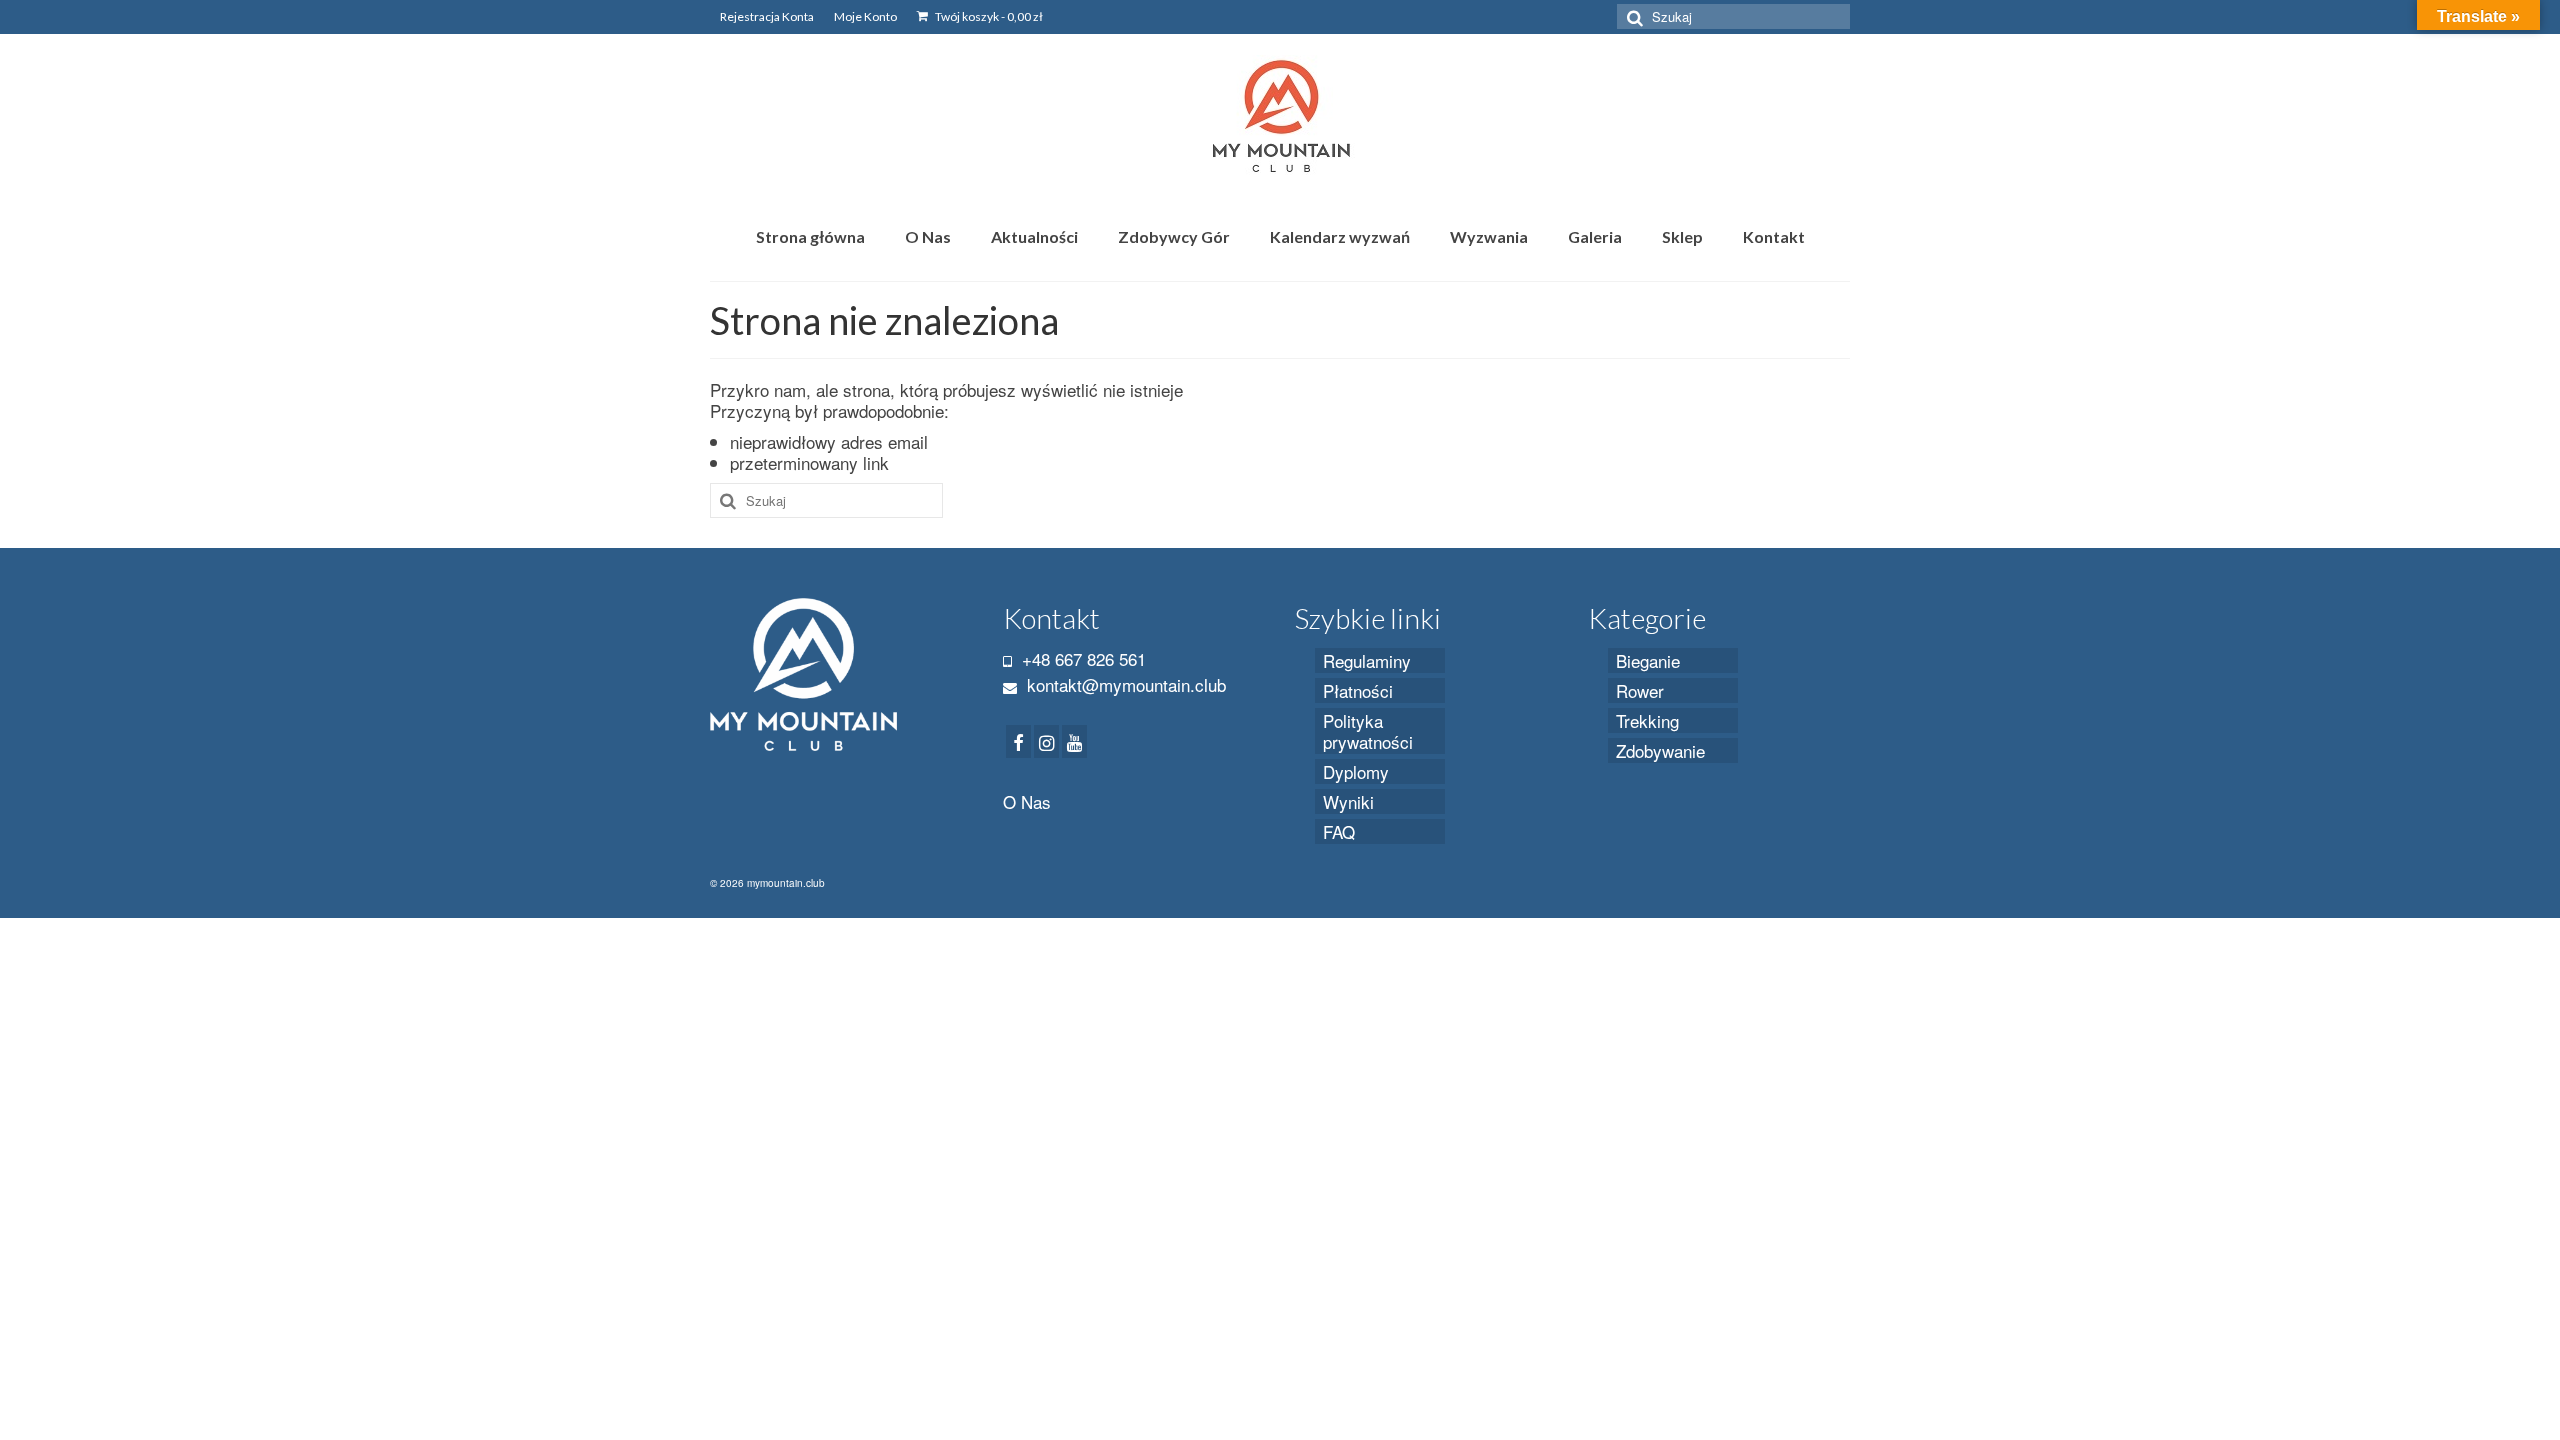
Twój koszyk (988, 16)
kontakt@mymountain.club (1124, 684)
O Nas (1027, 801)
